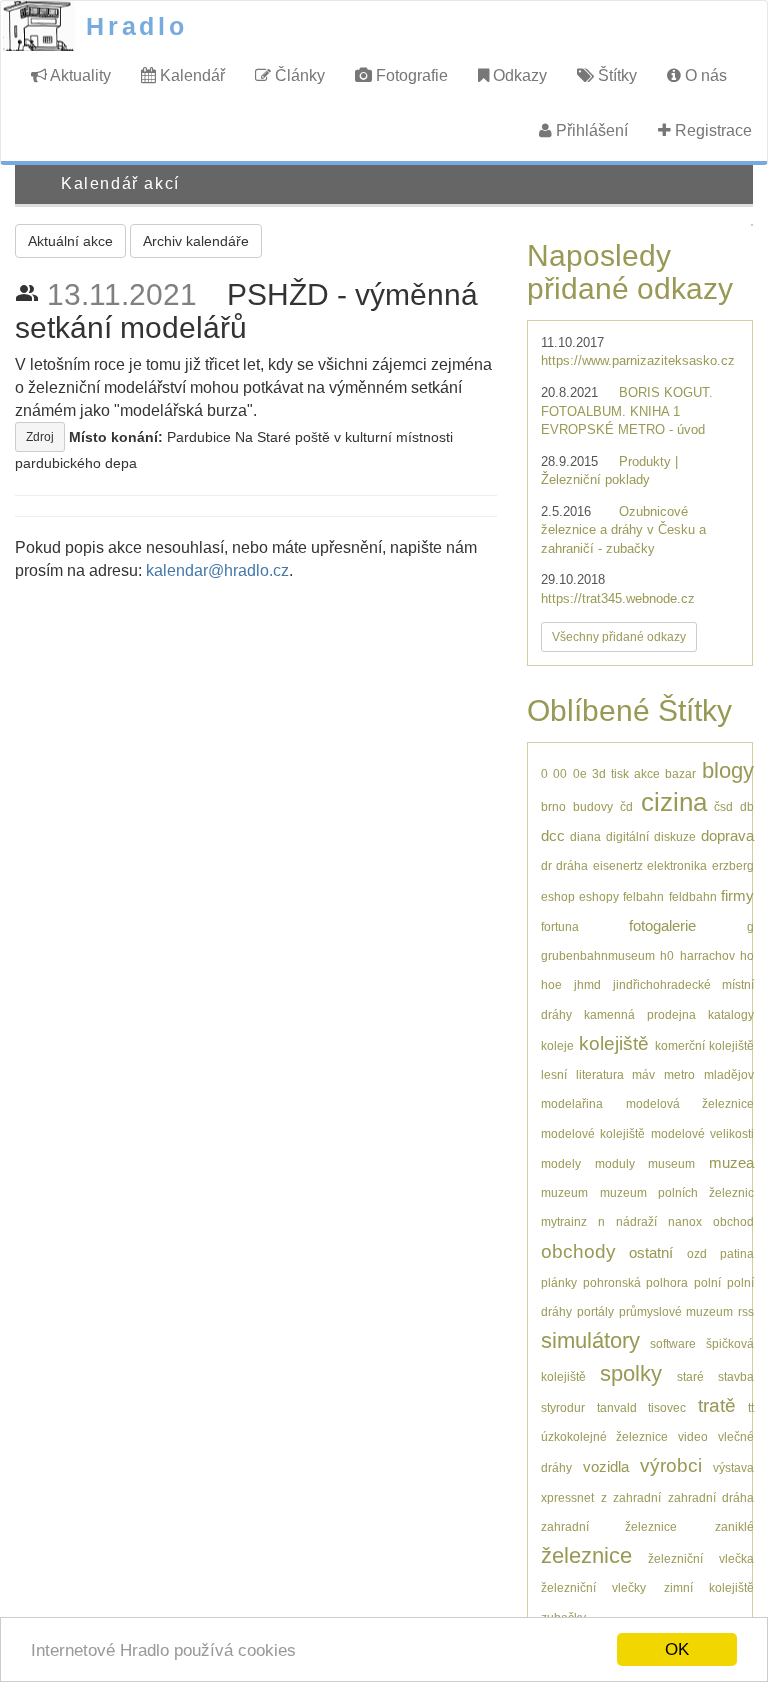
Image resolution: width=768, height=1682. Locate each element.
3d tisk (610, 773)
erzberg (733, 865)
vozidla (606, 1466)
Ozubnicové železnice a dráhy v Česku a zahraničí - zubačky (623, 530)
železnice (586, 1555)
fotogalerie (662, 925)
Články (298, 75)
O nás (704, 75)
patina (737, 1253)
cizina (674, 802)
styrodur (563, 1407)
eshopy (599, 896)
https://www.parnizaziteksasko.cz (638, 360)
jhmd (587, 984)
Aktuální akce (70, 241)
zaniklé (734, 1526)
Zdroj (40, 437)
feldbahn (693, 896)
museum (671, 1163)
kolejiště (614, 1043)
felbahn (643, 896)
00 (560, 773)
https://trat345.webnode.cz (618, 598)
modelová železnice (690, 1103)
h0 (667, 955)
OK (677, 1649)
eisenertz (618, 865)
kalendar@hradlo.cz (217, 570)
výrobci (671, 1465)
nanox (685, 1221)
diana (585, 836)
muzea (731, 1162)
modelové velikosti (702, 1133)
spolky (631, 1373)
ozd (697, 1253)
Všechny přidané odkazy (619, 637)
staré (690, 1376)
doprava (727, 835)
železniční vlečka (700, 1558)
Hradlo (137, 26)
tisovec (667, 1407)
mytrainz (564, 1221)
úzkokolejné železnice (604, 1436)
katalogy (731, 1014)
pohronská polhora (635, 1282)
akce (647, 773)
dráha (572, 865)
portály (595, 1311)
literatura (600, 1074)
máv (643, 1074)
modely (561, 1163)
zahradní (637, 1497)
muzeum (564, 1192)
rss (746, 1311)
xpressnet (567, 1497)
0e (580, 773)
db (747, 806)
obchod (733, 1221)
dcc (553, 835)
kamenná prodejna (639, 1014)
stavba (736, 1376)
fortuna (560, 926)
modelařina (572, 1103)
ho (747, 955)
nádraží (636, 1221)
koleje (557, 1045)
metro (679, 1074)
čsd (723, 806)
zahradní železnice (609, 1526)
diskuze (675, 836)
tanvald (617, 1407)
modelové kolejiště (593, 1133)
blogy (728, 770)
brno (553, 806)
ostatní (651, 1252)
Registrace (711, 130)
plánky (559, 1282)
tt (751, 1407)
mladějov (729, 1074)
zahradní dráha (711, 1497)
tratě (717, 1405)
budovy (593, 806)
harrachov (707, 955)
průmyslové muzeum (676, 1311)
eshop (558, 896)
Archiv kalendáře (196, 241)
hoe (551, 984)
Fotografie (410, 75)
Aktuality (79, 75)
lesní (554, 1074)
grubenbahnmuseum (598, 955)
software (673, 1343)
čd (626, 806)
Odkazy (518, 75)
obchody (578, 1251)
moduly (615, 1163)
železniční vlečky (593, 1587)
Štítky (615, 75)
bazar (680, 773)
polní (707, 1282)
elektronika (677, 865)
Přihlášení (590, 130)
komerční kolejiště (704, 1045)
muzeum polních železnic (677, 1192)
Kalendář (190, 75)
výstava (733, 1467)
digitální (627, 836)
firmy (737, 895)
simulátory (590, 1340)
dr (546, 865)
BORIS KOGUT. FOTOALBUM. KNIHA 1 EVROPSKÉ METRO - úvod (627, 411)
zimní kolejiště (709, 1587)
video (693, 1436)
